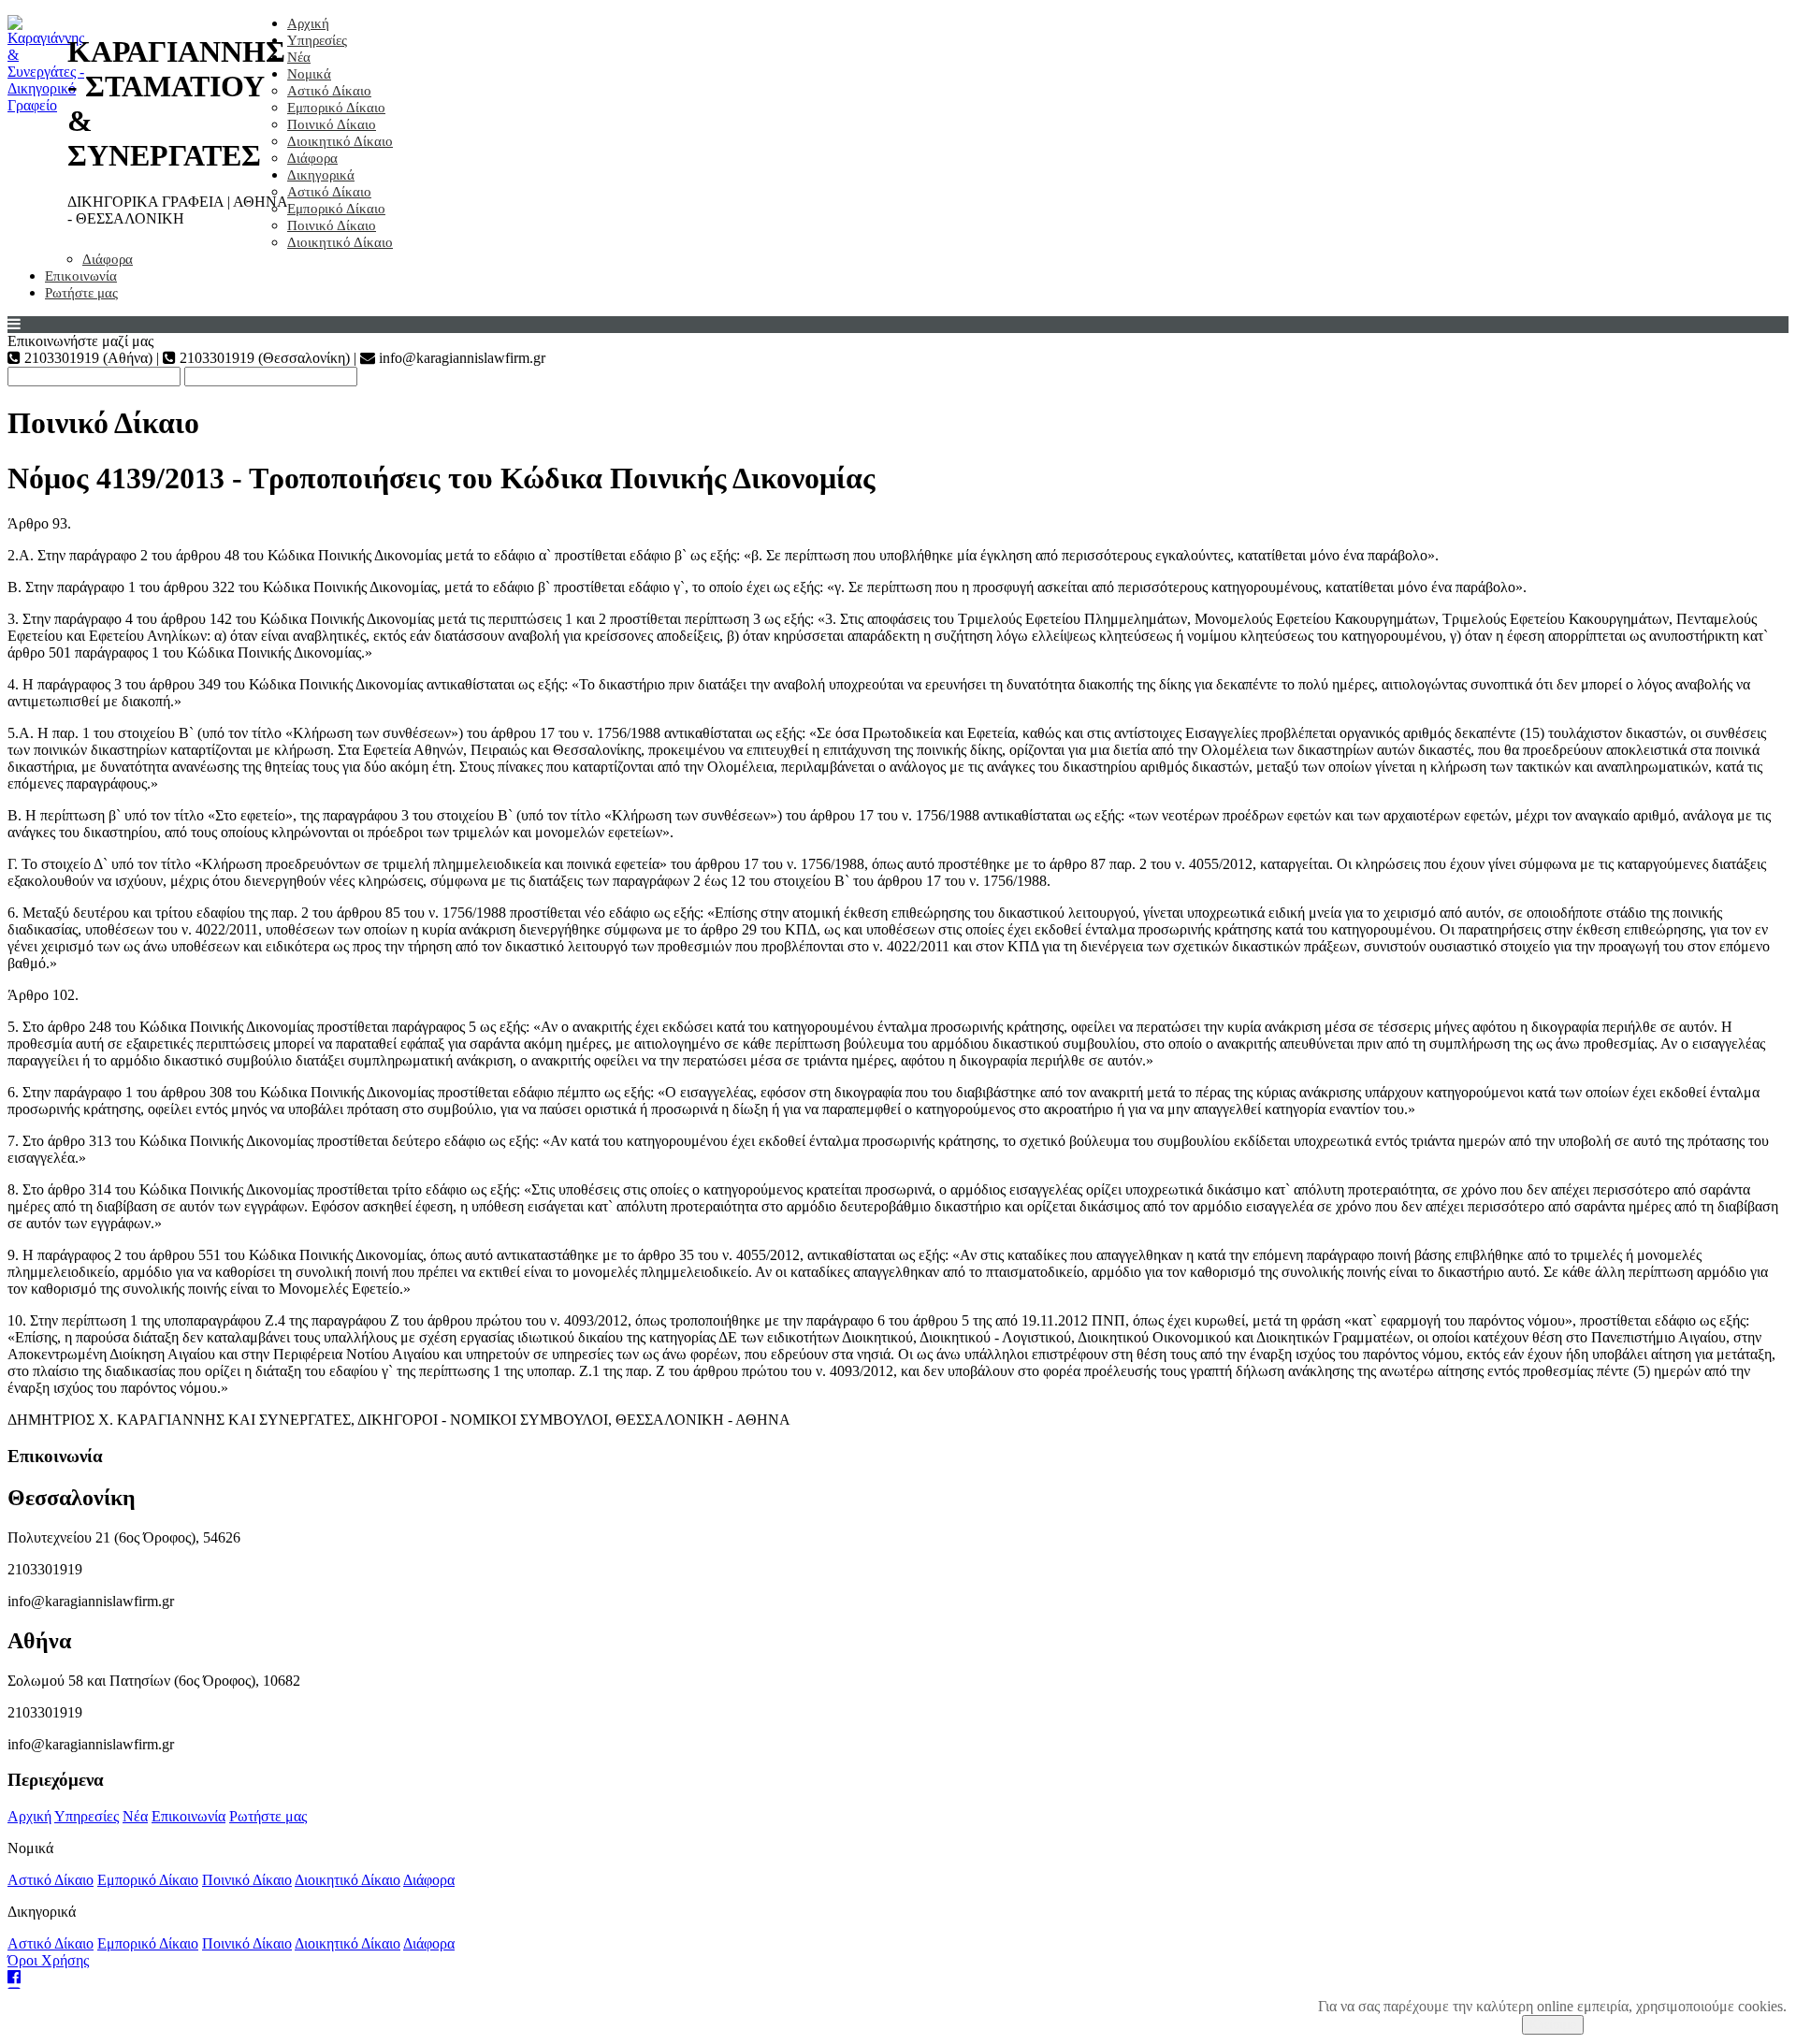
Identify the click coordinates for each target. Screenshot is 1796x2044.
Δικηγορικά (321, 175)
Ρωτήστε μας (81, 293)
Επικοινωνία (81, 276)
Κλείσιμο (1553, 2025)
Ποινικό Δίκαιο (332, 124)
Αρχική (308, 23)
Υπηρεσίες (317, 40)
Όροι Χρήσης (48, 1960)
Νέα (299, 57)
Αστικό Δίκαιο (329, 91)
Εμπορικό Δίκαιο (336, 108)
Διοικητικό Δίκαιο (340, 141)
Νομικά (309, 74)
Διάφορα (312, 158)
